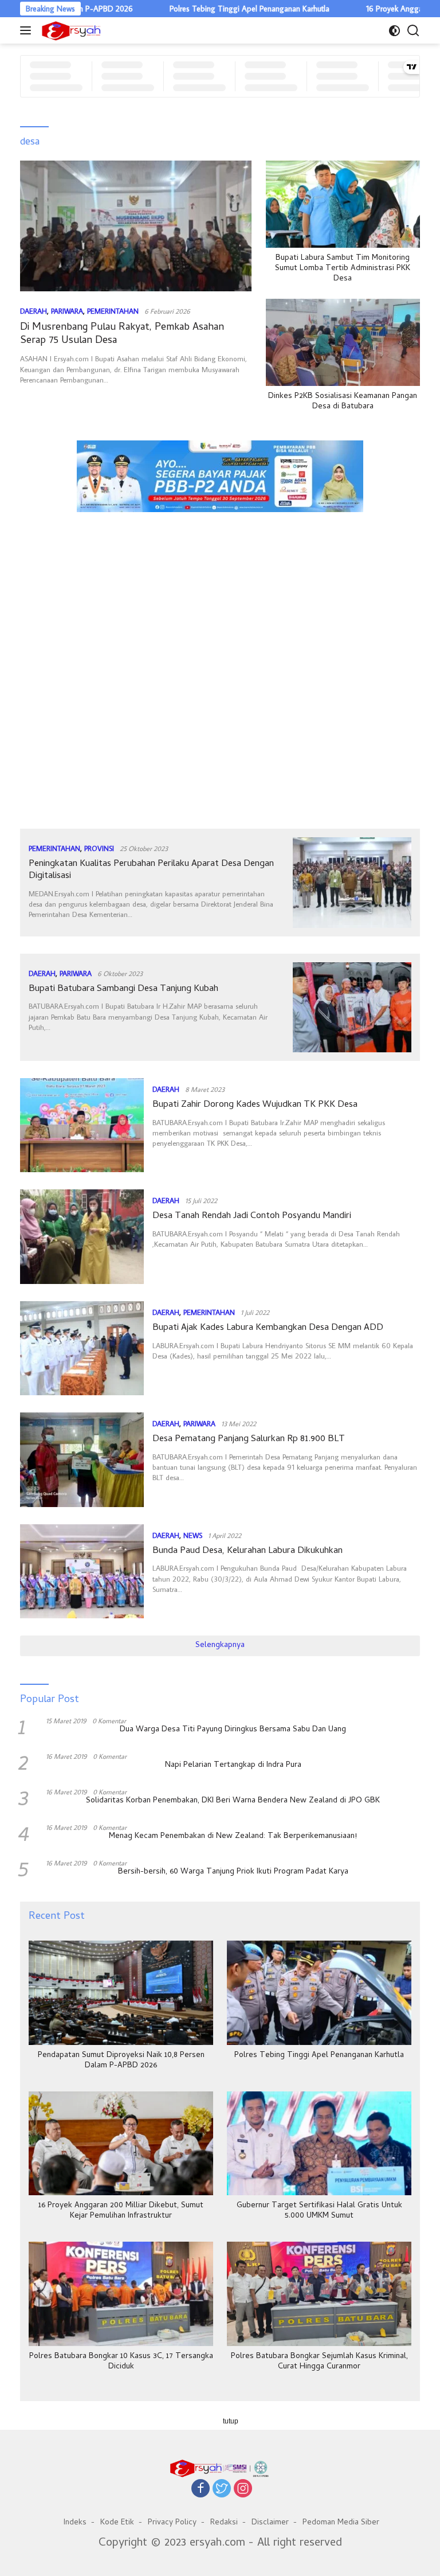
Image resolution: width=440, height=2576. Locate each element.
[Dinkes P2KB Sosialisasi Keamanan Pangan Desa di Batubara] (343, 342)
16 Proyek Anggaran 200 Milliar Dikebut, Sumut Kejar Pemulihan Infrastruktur (121, 2211)
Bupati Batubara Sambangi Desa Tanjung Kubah (123, 989)
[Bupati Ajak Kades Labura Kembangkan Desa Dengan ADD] (82, 1348)
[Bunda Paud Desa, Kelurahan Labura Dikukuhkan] (82, 1571)
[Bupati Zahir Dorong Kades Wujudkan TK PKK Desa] (82, 1125)
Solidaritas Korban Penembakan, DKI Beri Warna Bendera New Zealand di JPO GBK (233, 1801)
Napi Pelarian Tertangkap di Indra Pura (233, 1766)
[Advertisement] (220, 572)
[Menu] (28, 30)
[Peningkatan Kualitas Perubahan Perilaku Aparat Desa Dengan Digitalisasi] (352, 882)
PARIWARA (67, 311)
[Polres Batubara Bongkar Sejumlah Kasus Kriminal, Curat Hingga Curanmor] (319, 2294)
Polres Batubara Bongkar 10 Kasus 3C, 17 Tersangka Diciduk (121, 2362)
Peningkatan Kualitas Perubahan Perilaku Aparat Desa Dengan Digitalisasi (151, 870)
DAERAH (34, 311)
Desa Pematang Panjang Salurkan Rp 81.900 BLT (249, 1439)
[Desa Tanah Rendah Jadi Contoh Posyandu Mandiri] (82, 1236)
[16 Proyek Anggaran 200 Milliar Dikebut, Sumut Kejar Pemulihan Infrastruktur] (121, 2143)
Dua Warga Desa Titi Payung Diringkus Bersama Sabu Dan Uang (233, 1730)
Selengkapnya (220, 1646)
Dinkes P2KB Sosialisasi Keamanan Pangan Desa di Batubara (343, 402)
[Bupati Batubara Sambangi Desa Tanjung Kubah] (352, 1007)
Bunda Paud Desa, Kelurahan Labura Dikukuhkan (247, 1551)
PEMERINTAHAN (113, 311)
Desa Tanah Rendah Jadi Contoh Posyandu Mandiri (252, 1216)
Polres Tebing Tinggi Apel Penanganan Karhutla (201, 9)
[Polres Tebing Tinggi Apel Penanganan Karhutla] (319, 1993)
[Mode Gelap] (394, 31)
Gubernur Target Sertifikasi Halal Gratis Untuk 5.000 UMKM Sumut (319, 2211)
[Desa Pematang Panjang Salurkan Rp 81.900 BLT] (82, 1459)
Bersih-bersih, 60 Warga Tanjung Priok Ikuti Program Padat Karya (233, 1872)
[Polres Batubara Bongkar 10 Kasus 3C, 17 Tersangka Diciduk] (121, 2294)
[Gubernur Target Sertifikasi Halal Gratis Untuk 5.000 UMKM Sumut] (319, 2143)
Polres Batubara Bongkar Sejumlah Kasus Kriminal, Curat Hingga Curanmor (319, 2362)
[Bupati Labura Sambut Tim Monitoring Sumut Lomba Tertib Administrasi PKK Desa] (343, 204)
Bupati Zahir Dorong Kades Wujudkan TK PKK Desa (255, 1105)
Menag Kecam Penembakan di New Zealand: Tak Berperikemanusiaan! (233, 1837)
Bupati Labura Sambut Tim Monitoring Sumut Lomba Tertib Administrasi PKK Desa (343, 269)
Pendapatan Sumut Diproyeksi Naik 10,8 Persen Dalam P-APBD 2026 (121, 2061)
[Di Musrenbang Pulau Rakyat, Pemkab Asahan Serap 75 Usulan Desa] (136, 226)
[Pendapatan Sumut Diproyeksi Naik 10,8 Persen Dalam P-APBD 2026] (121, 1993)
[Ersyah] (70, 30)
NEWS (193, 1535)
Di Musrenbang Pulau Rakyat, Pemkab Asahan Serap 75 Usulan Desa (122, 334)
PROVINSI (99, 848)
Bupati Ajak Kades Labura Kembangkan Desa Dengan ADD (268, 1328)
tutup (231, 2421)
